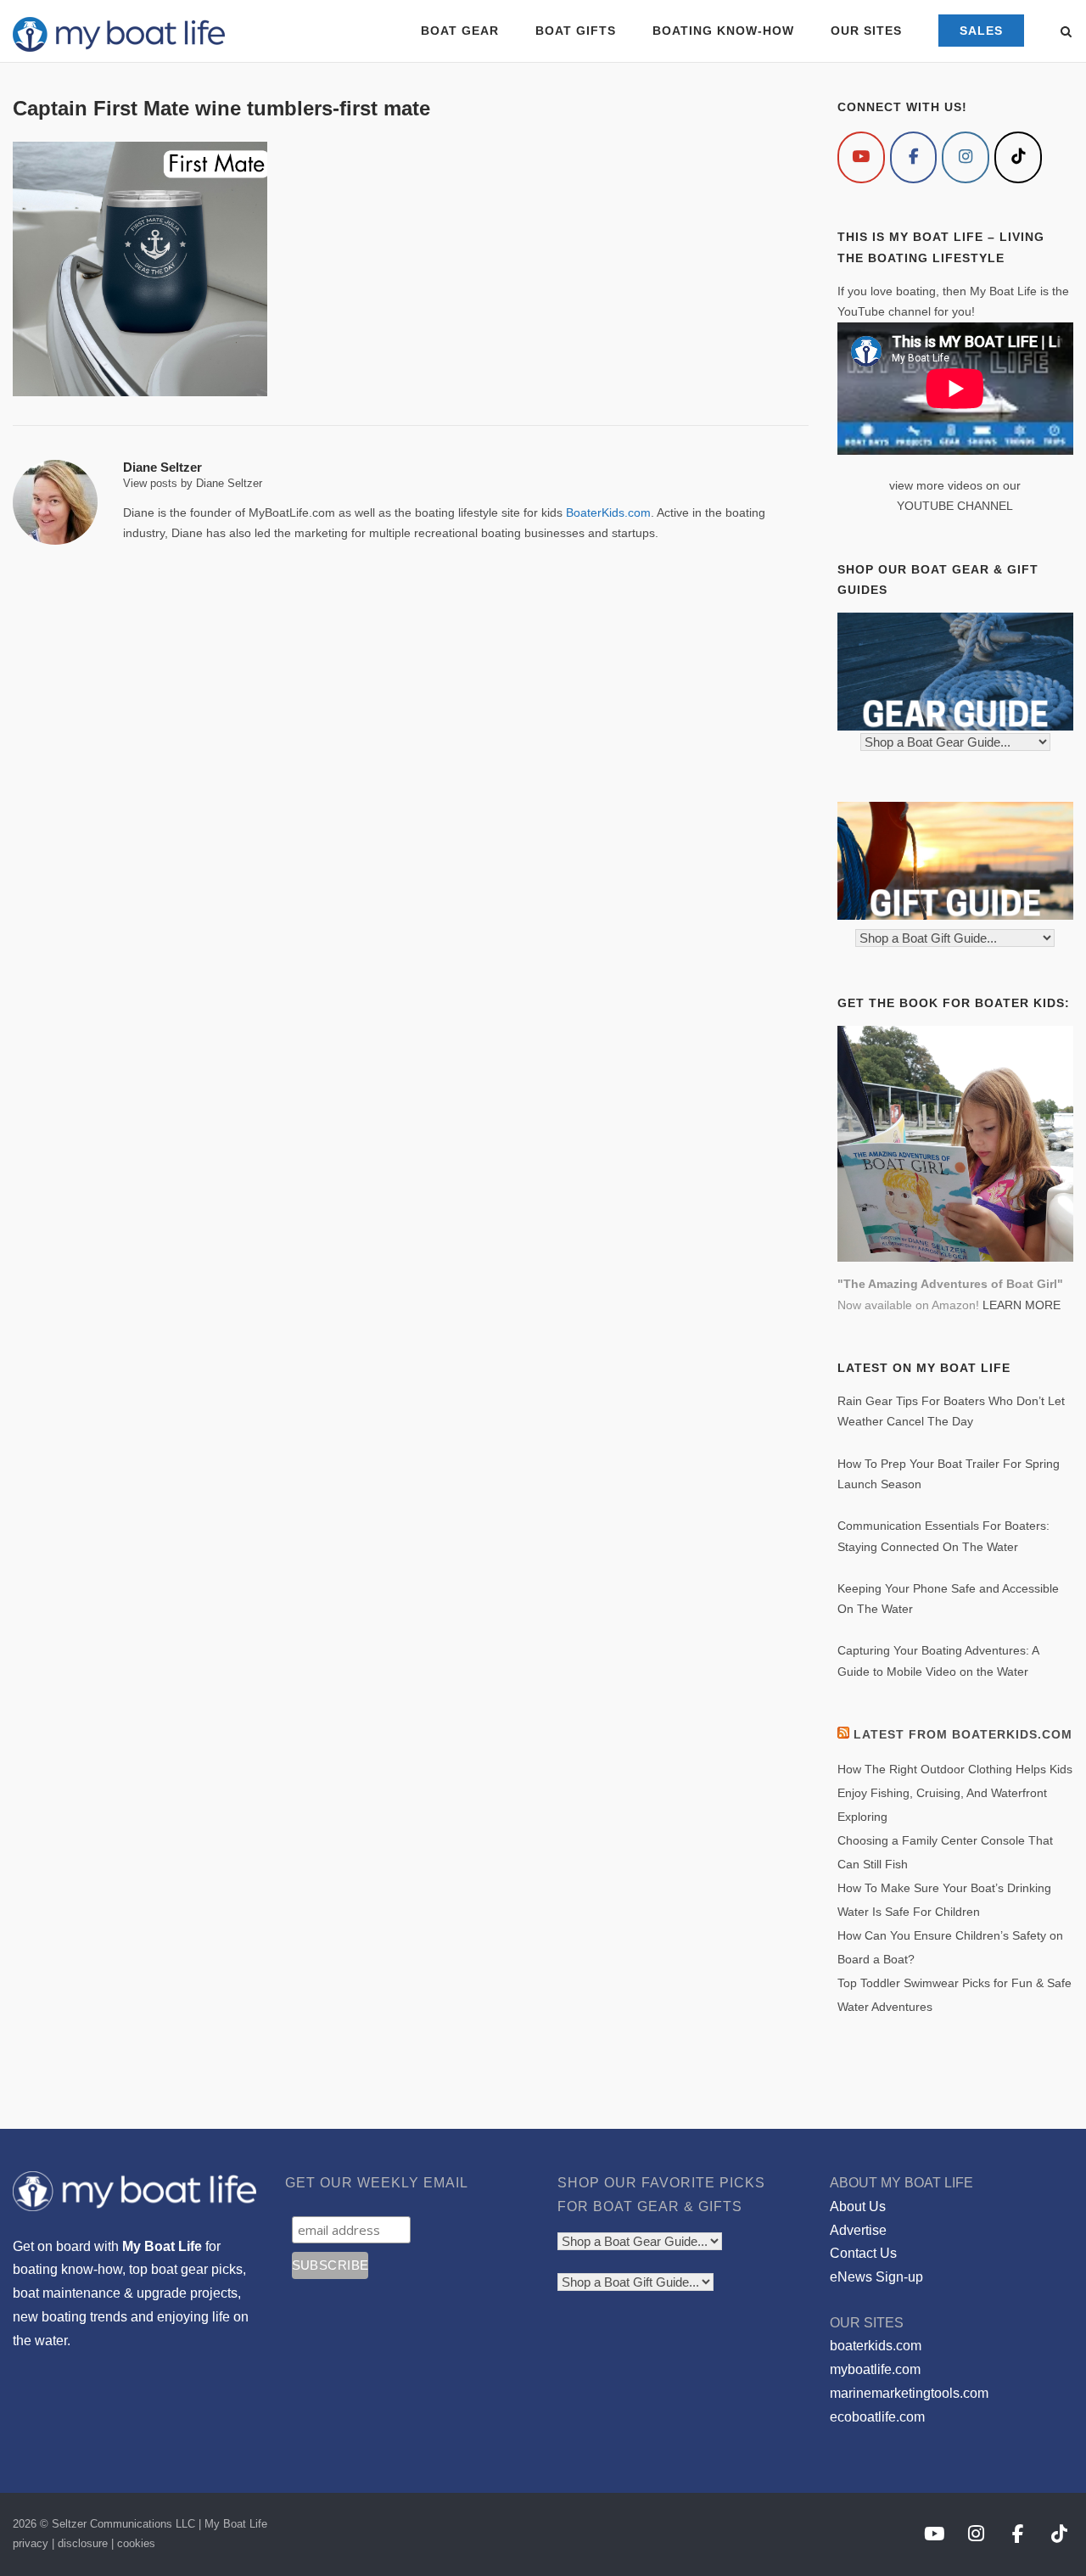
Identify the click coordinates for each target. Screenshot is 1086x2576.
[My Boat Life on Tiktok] (1018, 157)
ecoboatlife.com (877, 2417)
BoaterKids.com (608, 512)
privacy (31, 2543)
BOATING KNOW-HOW (723, 31)
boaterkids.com (876, 2346)
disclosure (83, 2543)
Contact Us (863, 2253)
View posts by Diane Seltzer (193, 483)
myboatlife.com (875, 2369)
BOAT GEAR (460, 31)
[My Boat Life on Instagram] (966, 157)
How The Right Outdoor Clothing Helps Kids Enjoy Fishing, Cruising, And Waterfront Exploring (955, 1793)
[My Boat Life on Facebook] (914, 157)
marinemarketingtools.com (909, 2393)
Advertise (858, 2230)
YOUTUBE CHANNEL (955, 506)
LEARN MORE (1022, 1305)
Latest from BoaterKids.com (963, 1734)
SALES (981, 31)
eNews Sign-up (876, 2277)
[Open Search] (1066, 33)
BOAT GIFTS (576, 31)
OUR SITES (866, 31)
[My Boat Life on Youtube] (861, 157)
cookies (136, 2543)
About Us (858, 2206)
